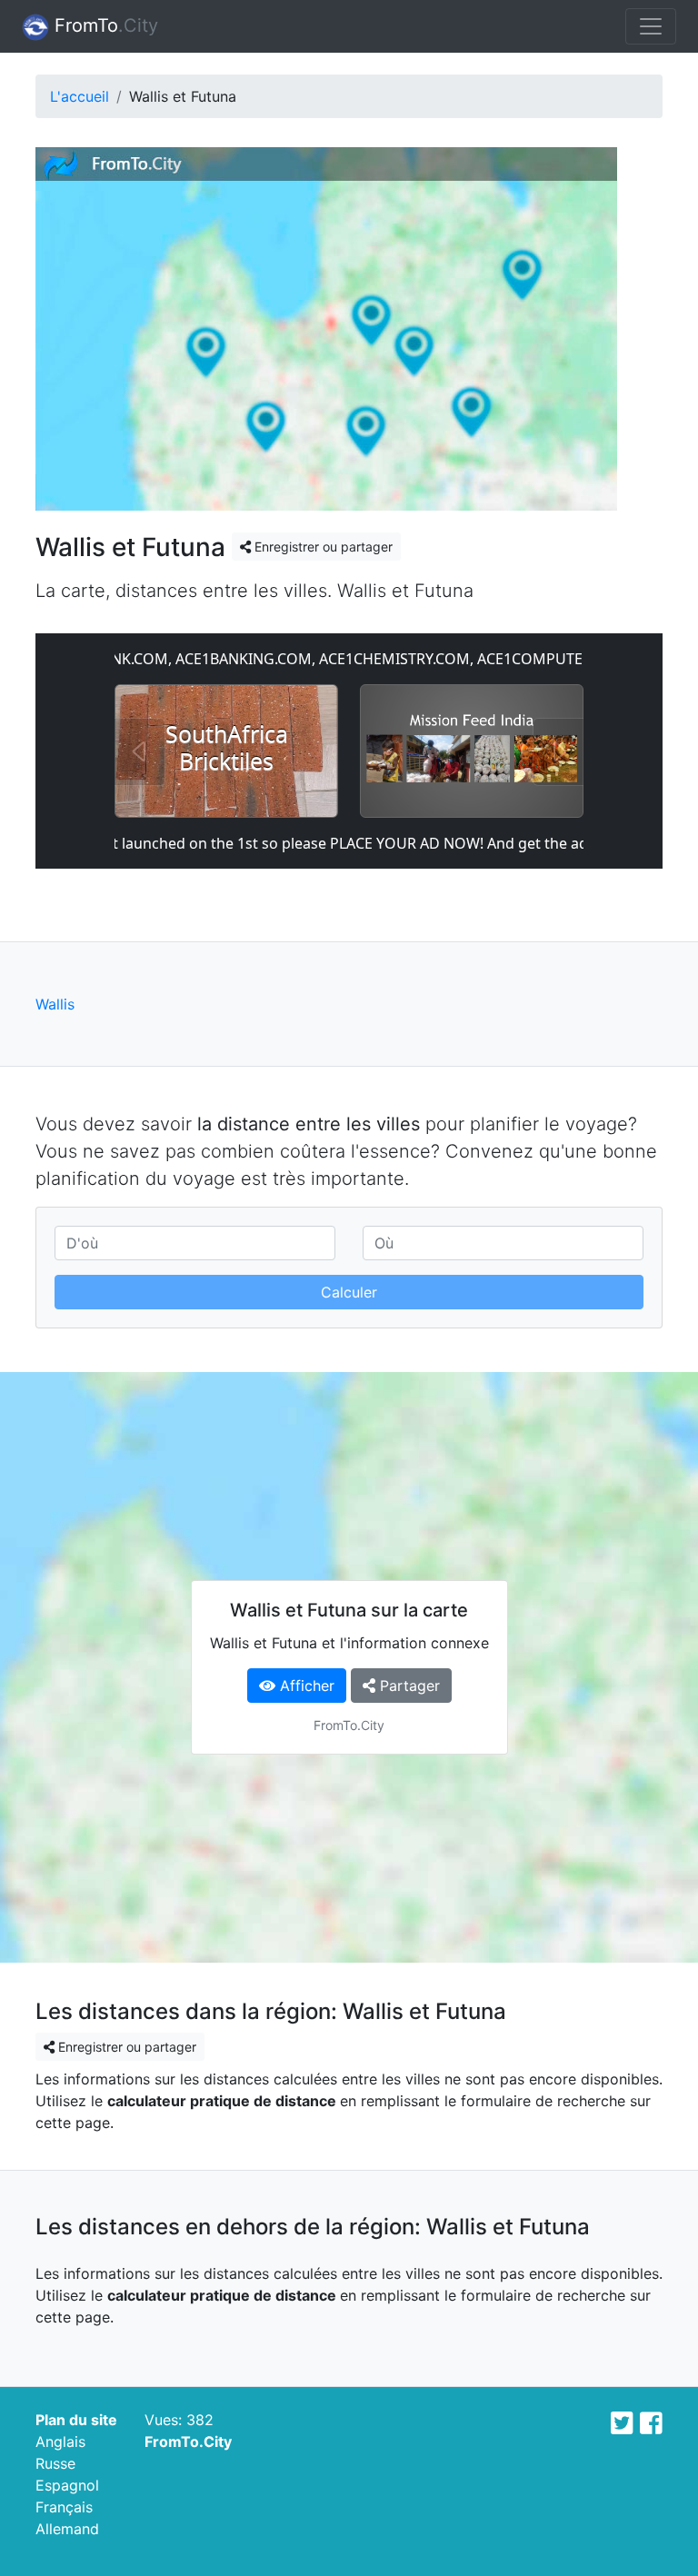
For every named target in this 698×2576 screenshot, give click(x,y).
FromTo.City (188, 2442)
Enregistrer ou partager (322, 547)
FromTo (104, 25)
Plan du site (76, 2420)
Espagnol (67, 2485)
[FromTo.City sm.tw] (622, 2423)
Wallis (55, 1004)
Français (64, 2507)
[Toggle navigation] (651, 26)
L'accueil (80, 96)
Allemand (67, 2529)
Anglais (60, 2442)
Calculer (349, 1292)
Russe (55, 2463)
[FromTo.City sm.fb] (651, 2423)
